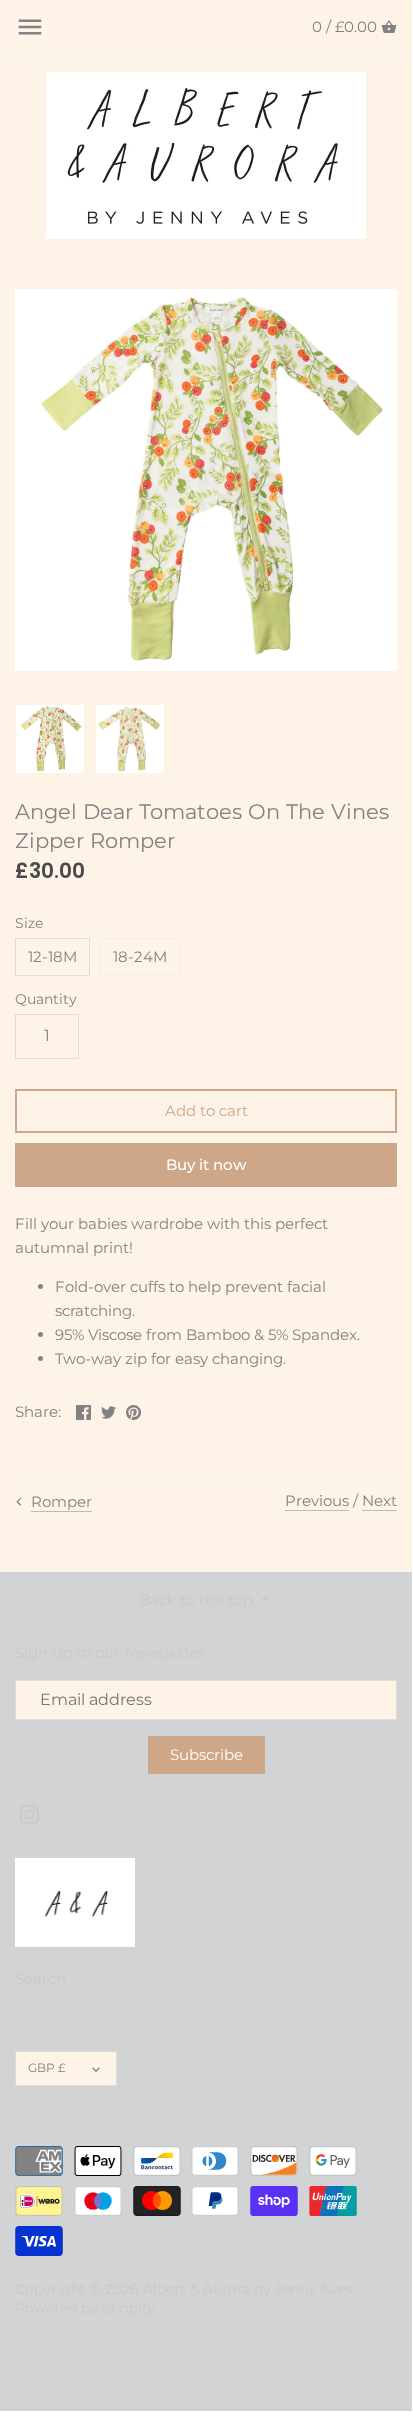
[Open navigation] (30, 27)
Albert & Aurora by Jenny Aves (248, 2289)
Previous (317, 1500)
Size (29, 923)
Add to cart (206, 1110)
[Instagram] (29, 1813)
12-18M (52, 956)
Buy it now (206, 1164)
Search (40, 1978)
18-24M (140, 956)
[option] (50, 739)
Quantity (46, 999)
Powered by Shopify (85, 2308)
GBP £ (47, 2067)
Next (379, 1500)
